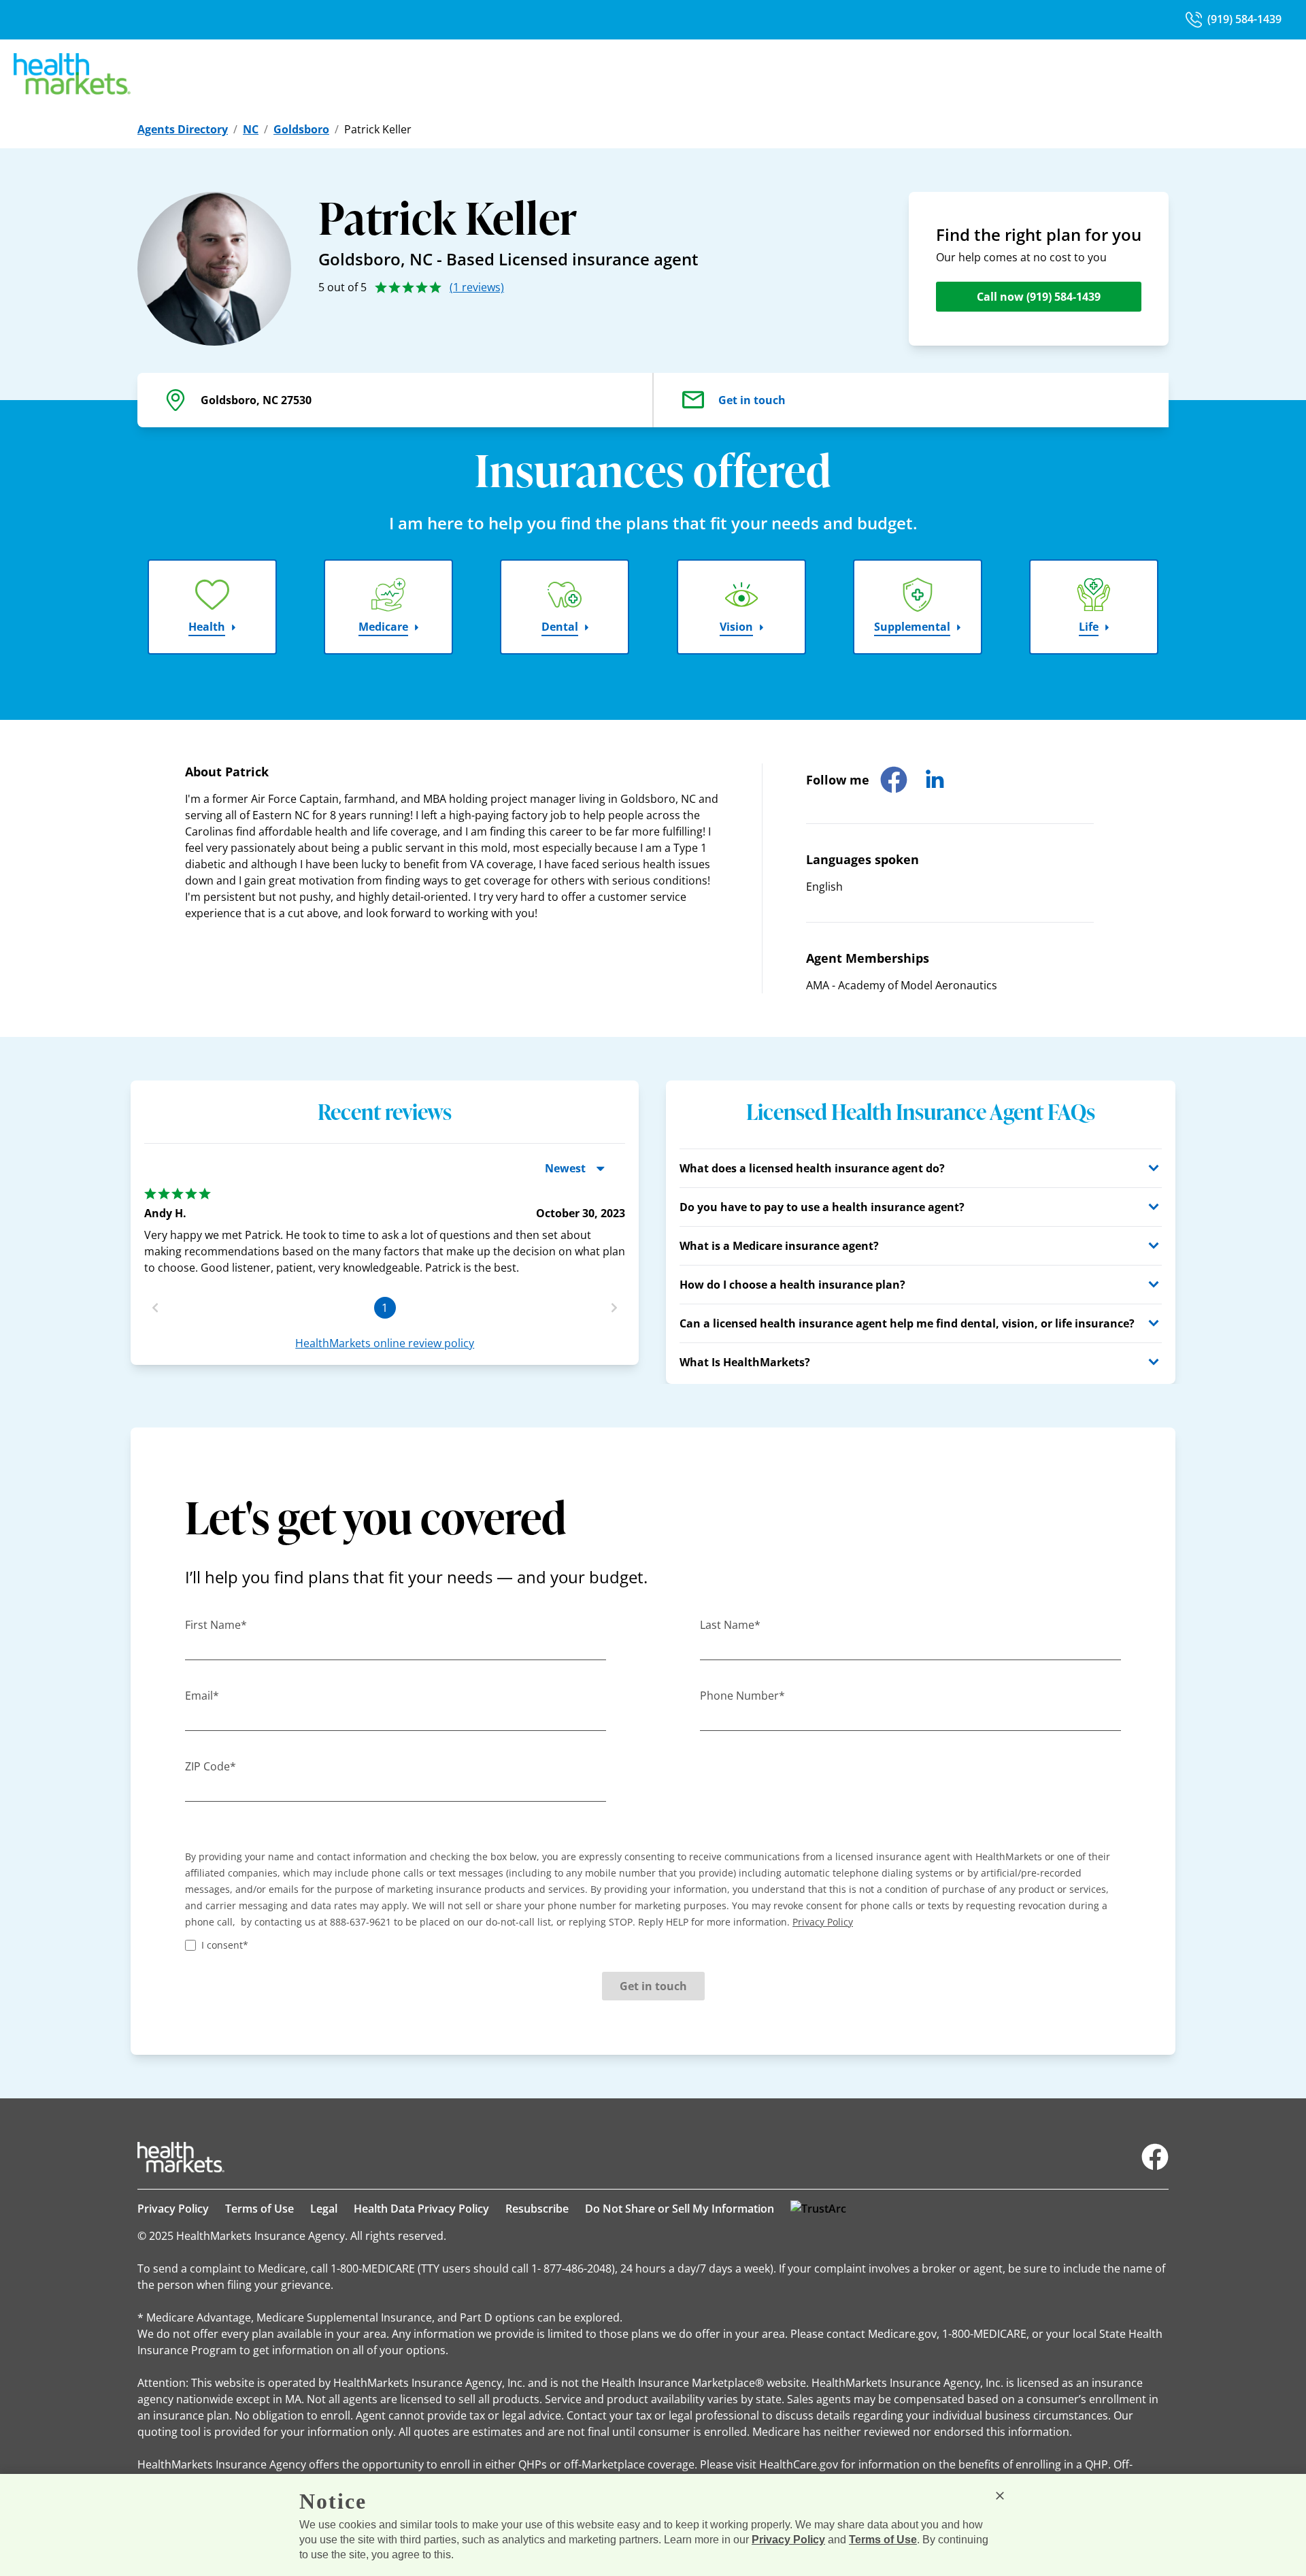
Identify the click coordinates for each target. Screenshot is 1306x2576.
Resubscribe (537, 2209)
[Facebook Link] (1155, 2157)
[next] (614, 1308)
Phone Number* (742, 1696)
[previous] (155, 1308)
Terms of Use (259, 2209)
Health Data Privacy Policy (421, 2209)
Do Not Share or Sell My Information (680, 2209)
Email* (202, 1696)
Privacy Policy (173, 2209)
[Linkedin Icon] (935, 780)
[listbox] (385, 1226)
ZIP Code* (211, 1766)
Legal (324, 2209)
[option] (385, 1232)
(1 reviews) (477, 287)
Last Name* (730, 1625)
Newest (565, 1168)
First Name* (216, 1625)
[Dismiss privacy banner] (1000, 2496)
